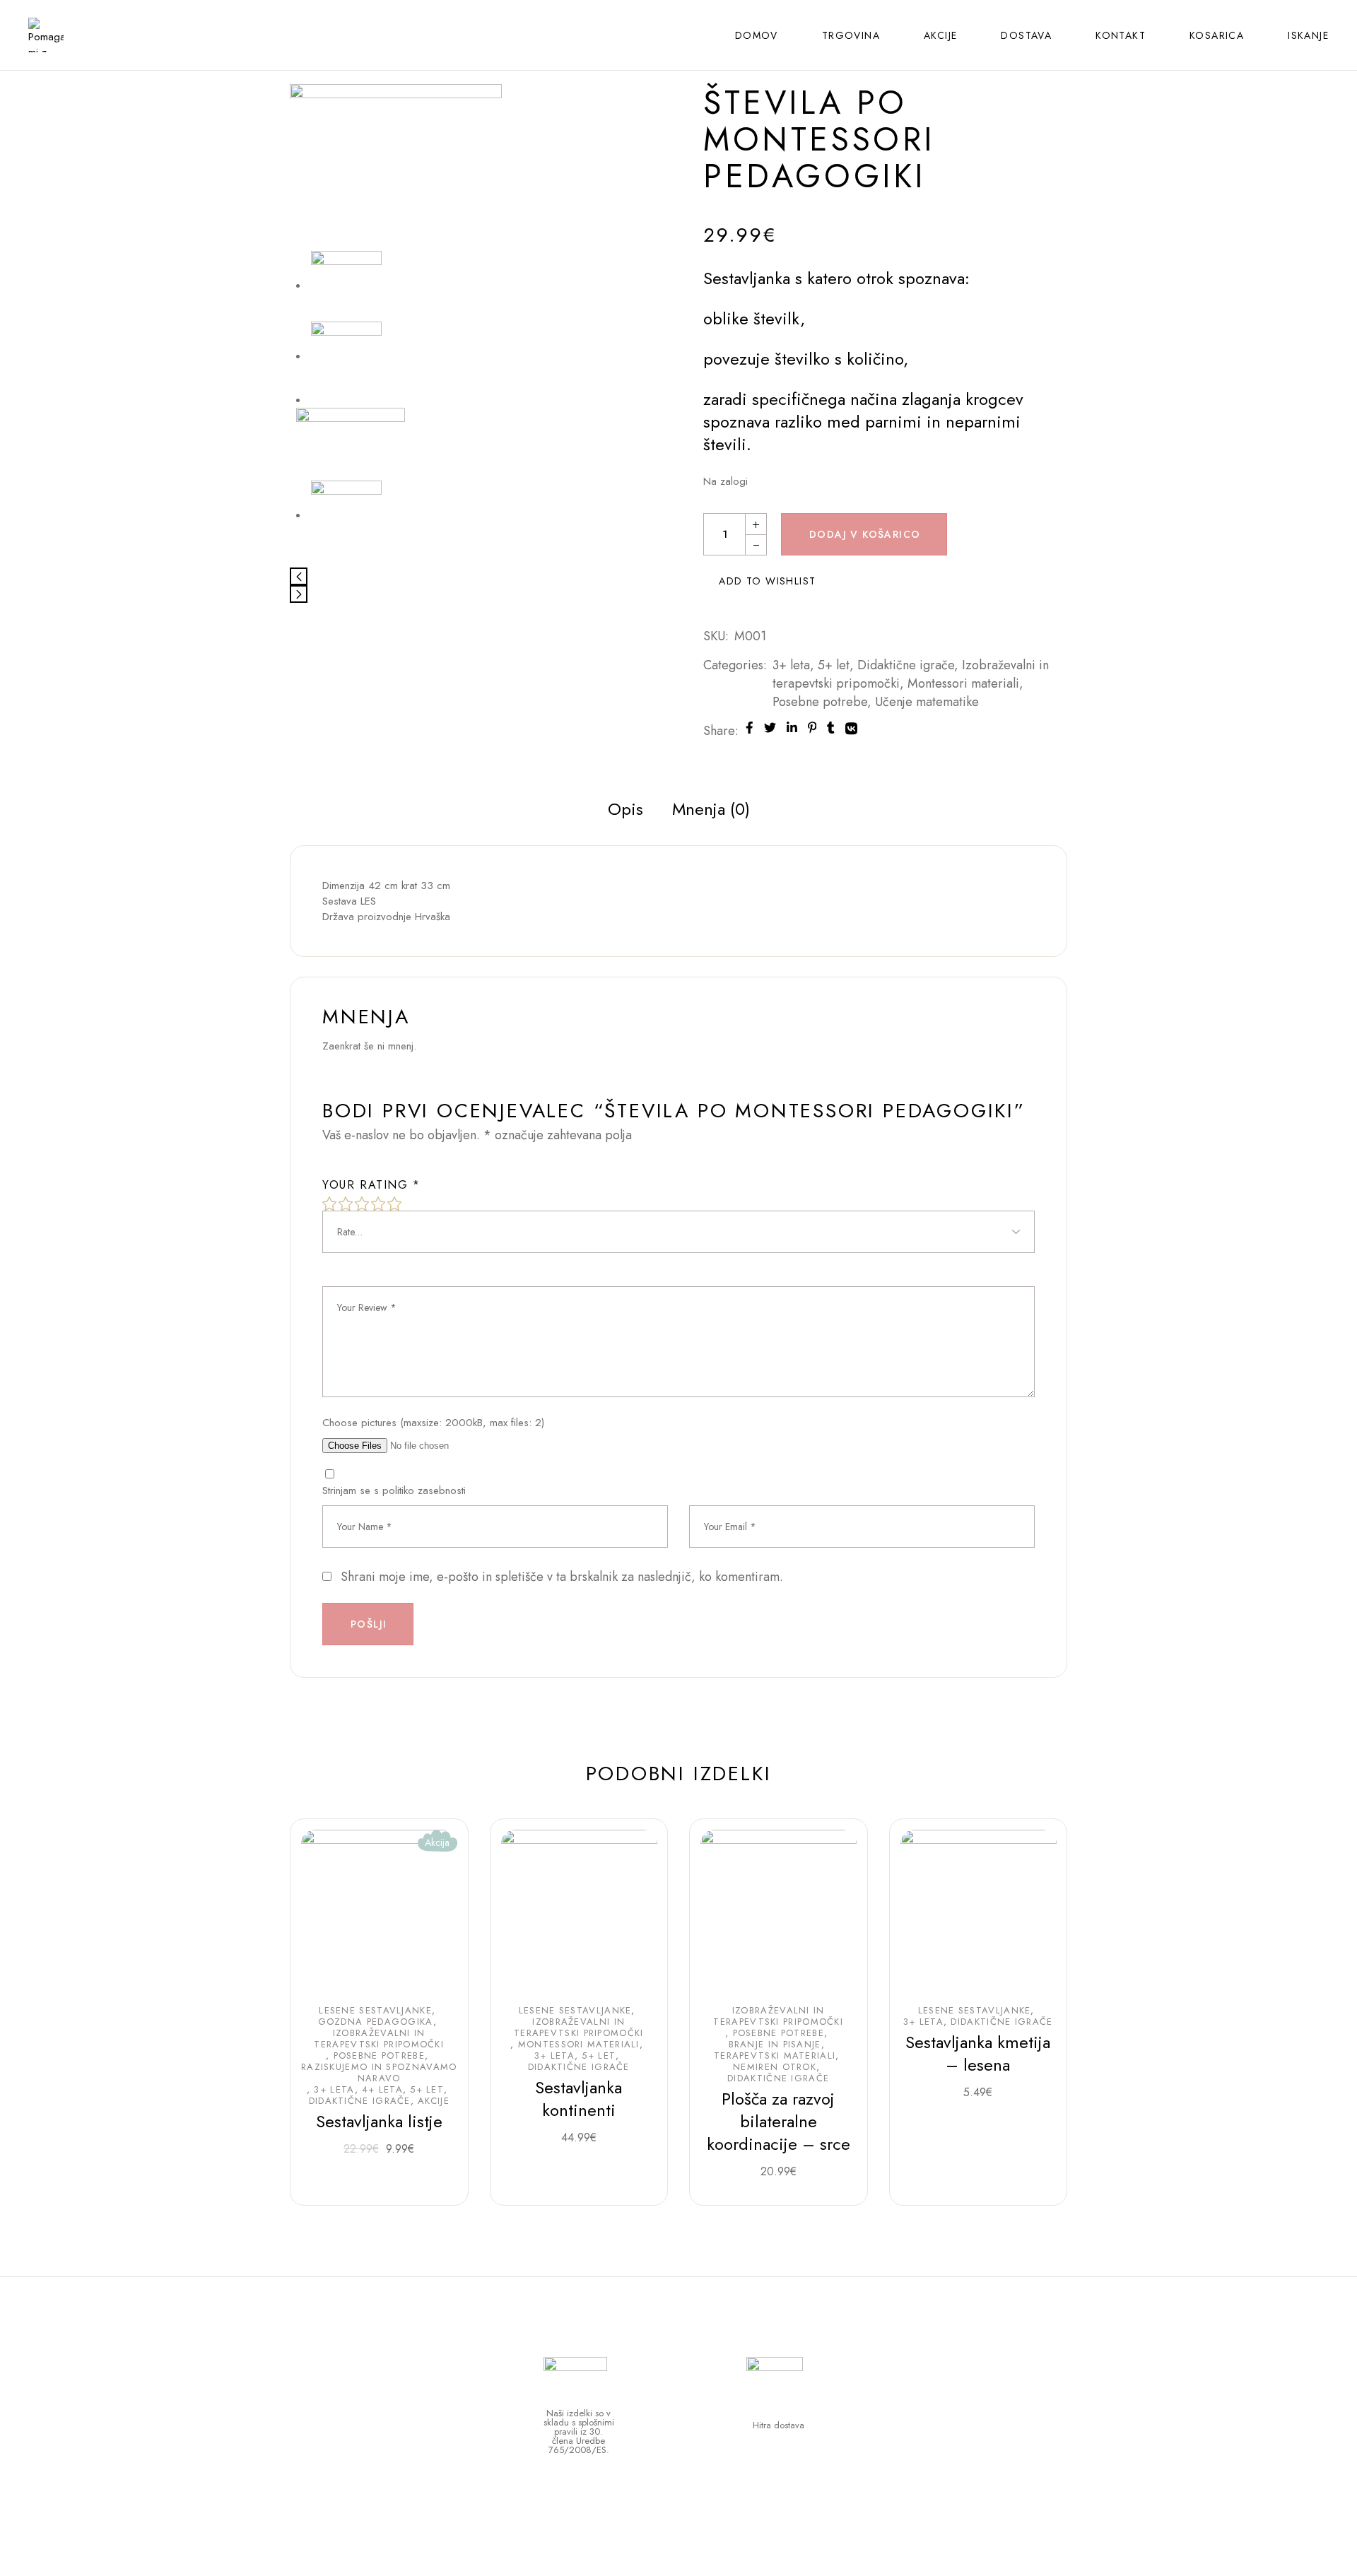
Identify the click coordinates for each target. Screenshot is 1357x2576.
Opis (625, 809)
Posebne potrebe (820, 702)
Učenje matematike (927, 702)
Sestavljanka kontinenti (578, 2099)
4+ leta (382, 2090)
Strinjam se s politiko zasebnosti (394, 1490)
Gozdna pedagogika (376, 2022)
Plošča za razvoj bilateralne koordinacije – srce (779, 2121)
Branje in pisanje (775, 2045)
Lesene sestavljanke (375, 2011)
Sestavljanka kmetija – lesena (978, 2053)
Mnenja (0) (711, 809)
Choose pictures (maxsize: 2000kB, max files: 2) (433, 1423)
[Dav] (396, 167)
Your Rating (371, 1185)
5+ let (834, 665)
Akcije (434, 2101)
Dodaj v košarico (865, 534)
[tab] (625, 809)
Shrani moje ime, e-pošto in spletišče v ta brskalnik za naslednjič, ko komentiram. (562, 1577)
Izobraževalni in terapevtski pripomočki (379, 2039)
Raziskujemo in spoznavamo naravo (379, 2073)
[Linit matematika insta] (351, 443)
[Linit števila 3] (346, 515)
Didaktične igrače (906, 665)
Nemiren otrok (775, 2067)
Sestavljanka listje (379, 2121)
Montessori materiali (963, 683)
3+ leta (791, 665)
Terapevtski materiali (775, 2056)
